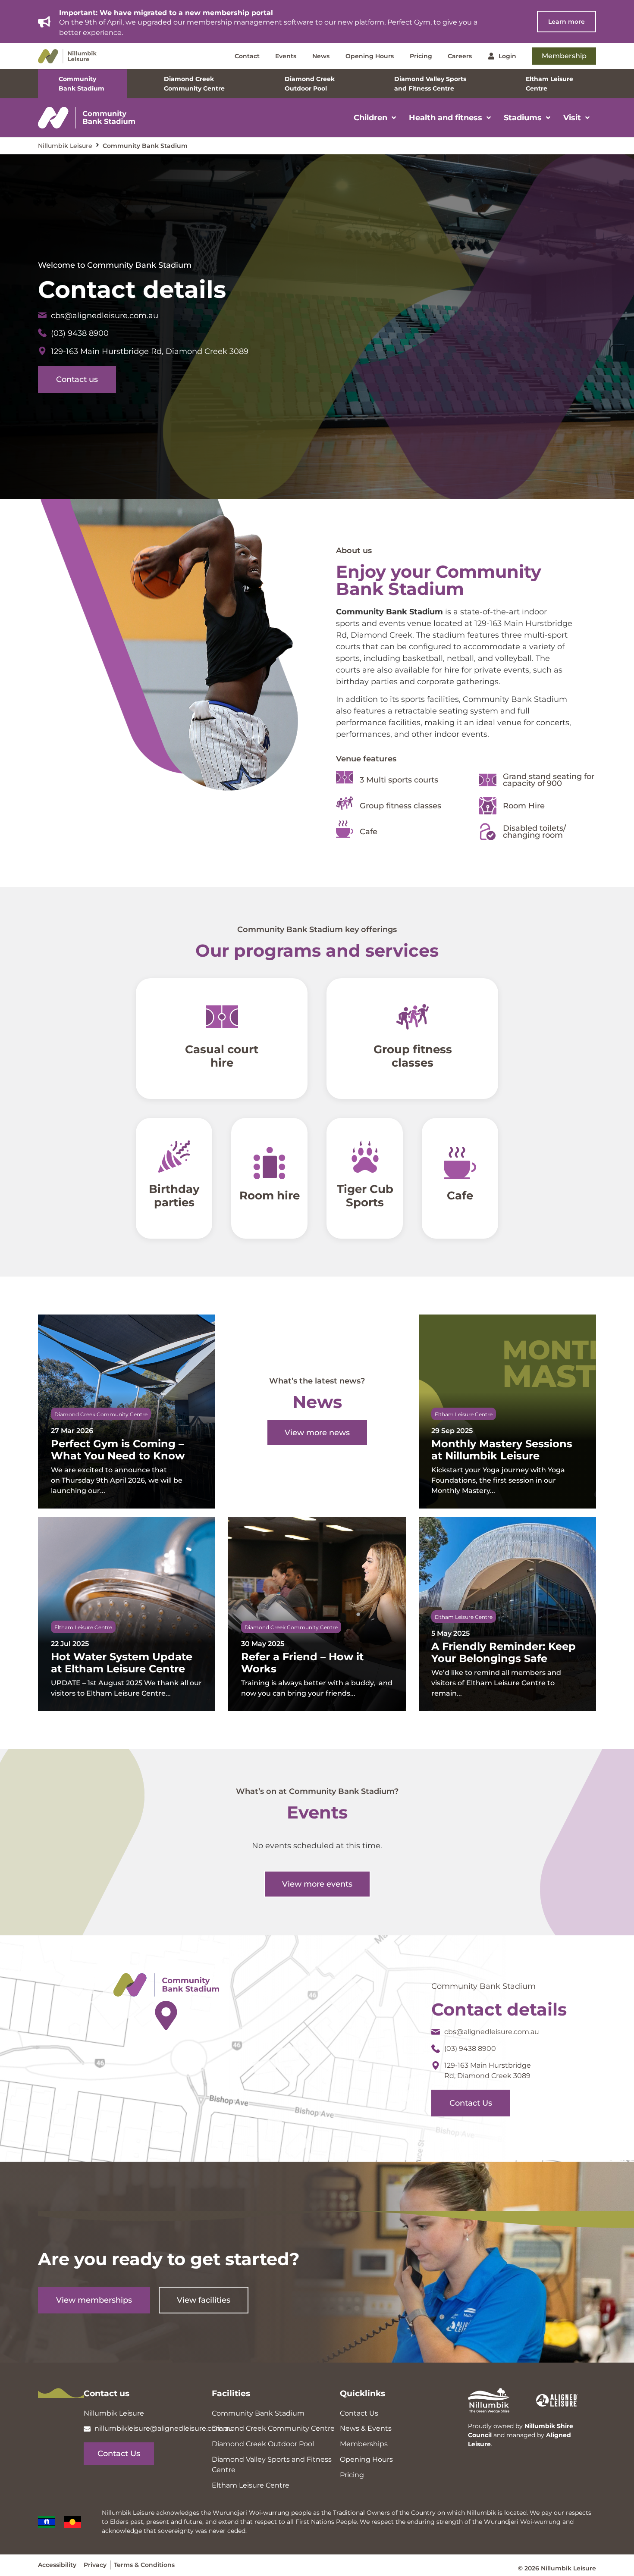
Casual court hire (222, 1056)
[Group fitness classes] (413, 1017)
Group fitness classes (412, 1056)
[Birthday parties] (174, 1157)
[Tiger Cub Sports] (365, 1157)
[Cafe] (460, 1163)
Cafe (460, 1196)
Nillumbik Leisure (65, 146)
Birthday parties (174, 1196)
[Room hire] (269, 1163)
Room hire (269, 1196)
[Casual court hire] (221, 1017)
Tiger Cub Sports (365, 1196)
